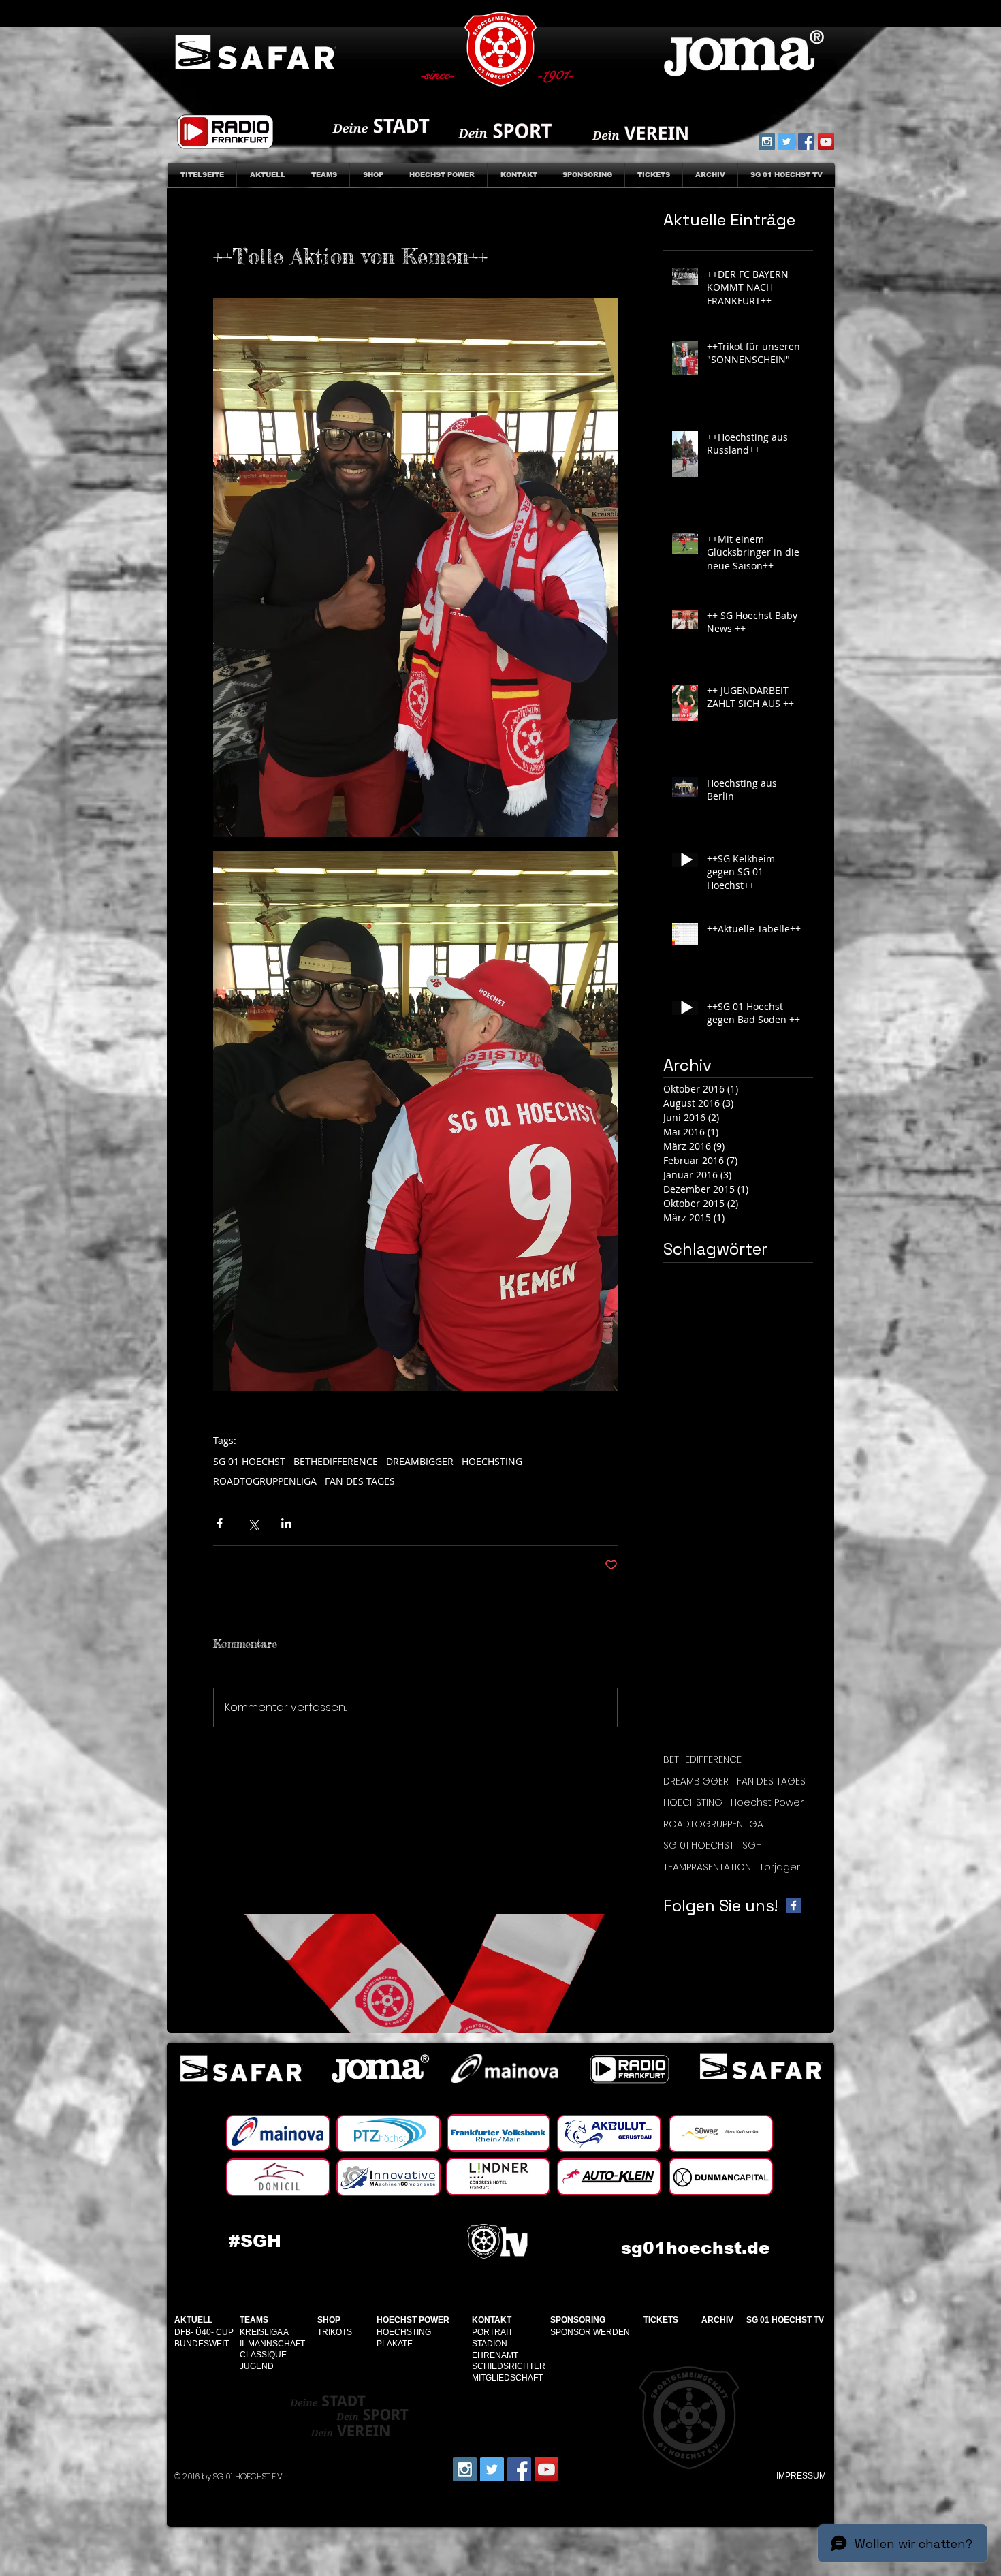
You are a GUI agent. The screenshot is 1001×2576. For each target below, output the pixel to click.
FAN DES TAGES (360, 1481)
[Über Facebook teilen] (220, 1523)
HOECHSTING (492, 1461)
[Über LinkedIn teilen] (286, 1523)
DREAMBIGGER (420, 1461)
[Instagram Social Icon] (767, 142)
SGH (752, 1845)
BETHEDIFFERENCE (336, 1461)
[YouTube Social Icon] (826, 142)
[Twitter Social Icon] (786, 142)
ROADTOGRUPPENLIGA (265, 1481)
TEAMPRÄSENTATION (707, 1867)
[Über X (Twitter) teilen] (253, 1523)
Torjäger (780, 1867)
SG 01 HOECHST (249, 1461)
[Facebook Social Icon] (806, 142)
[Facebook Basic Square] (794, 1905)
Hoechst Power (767, 1803)
